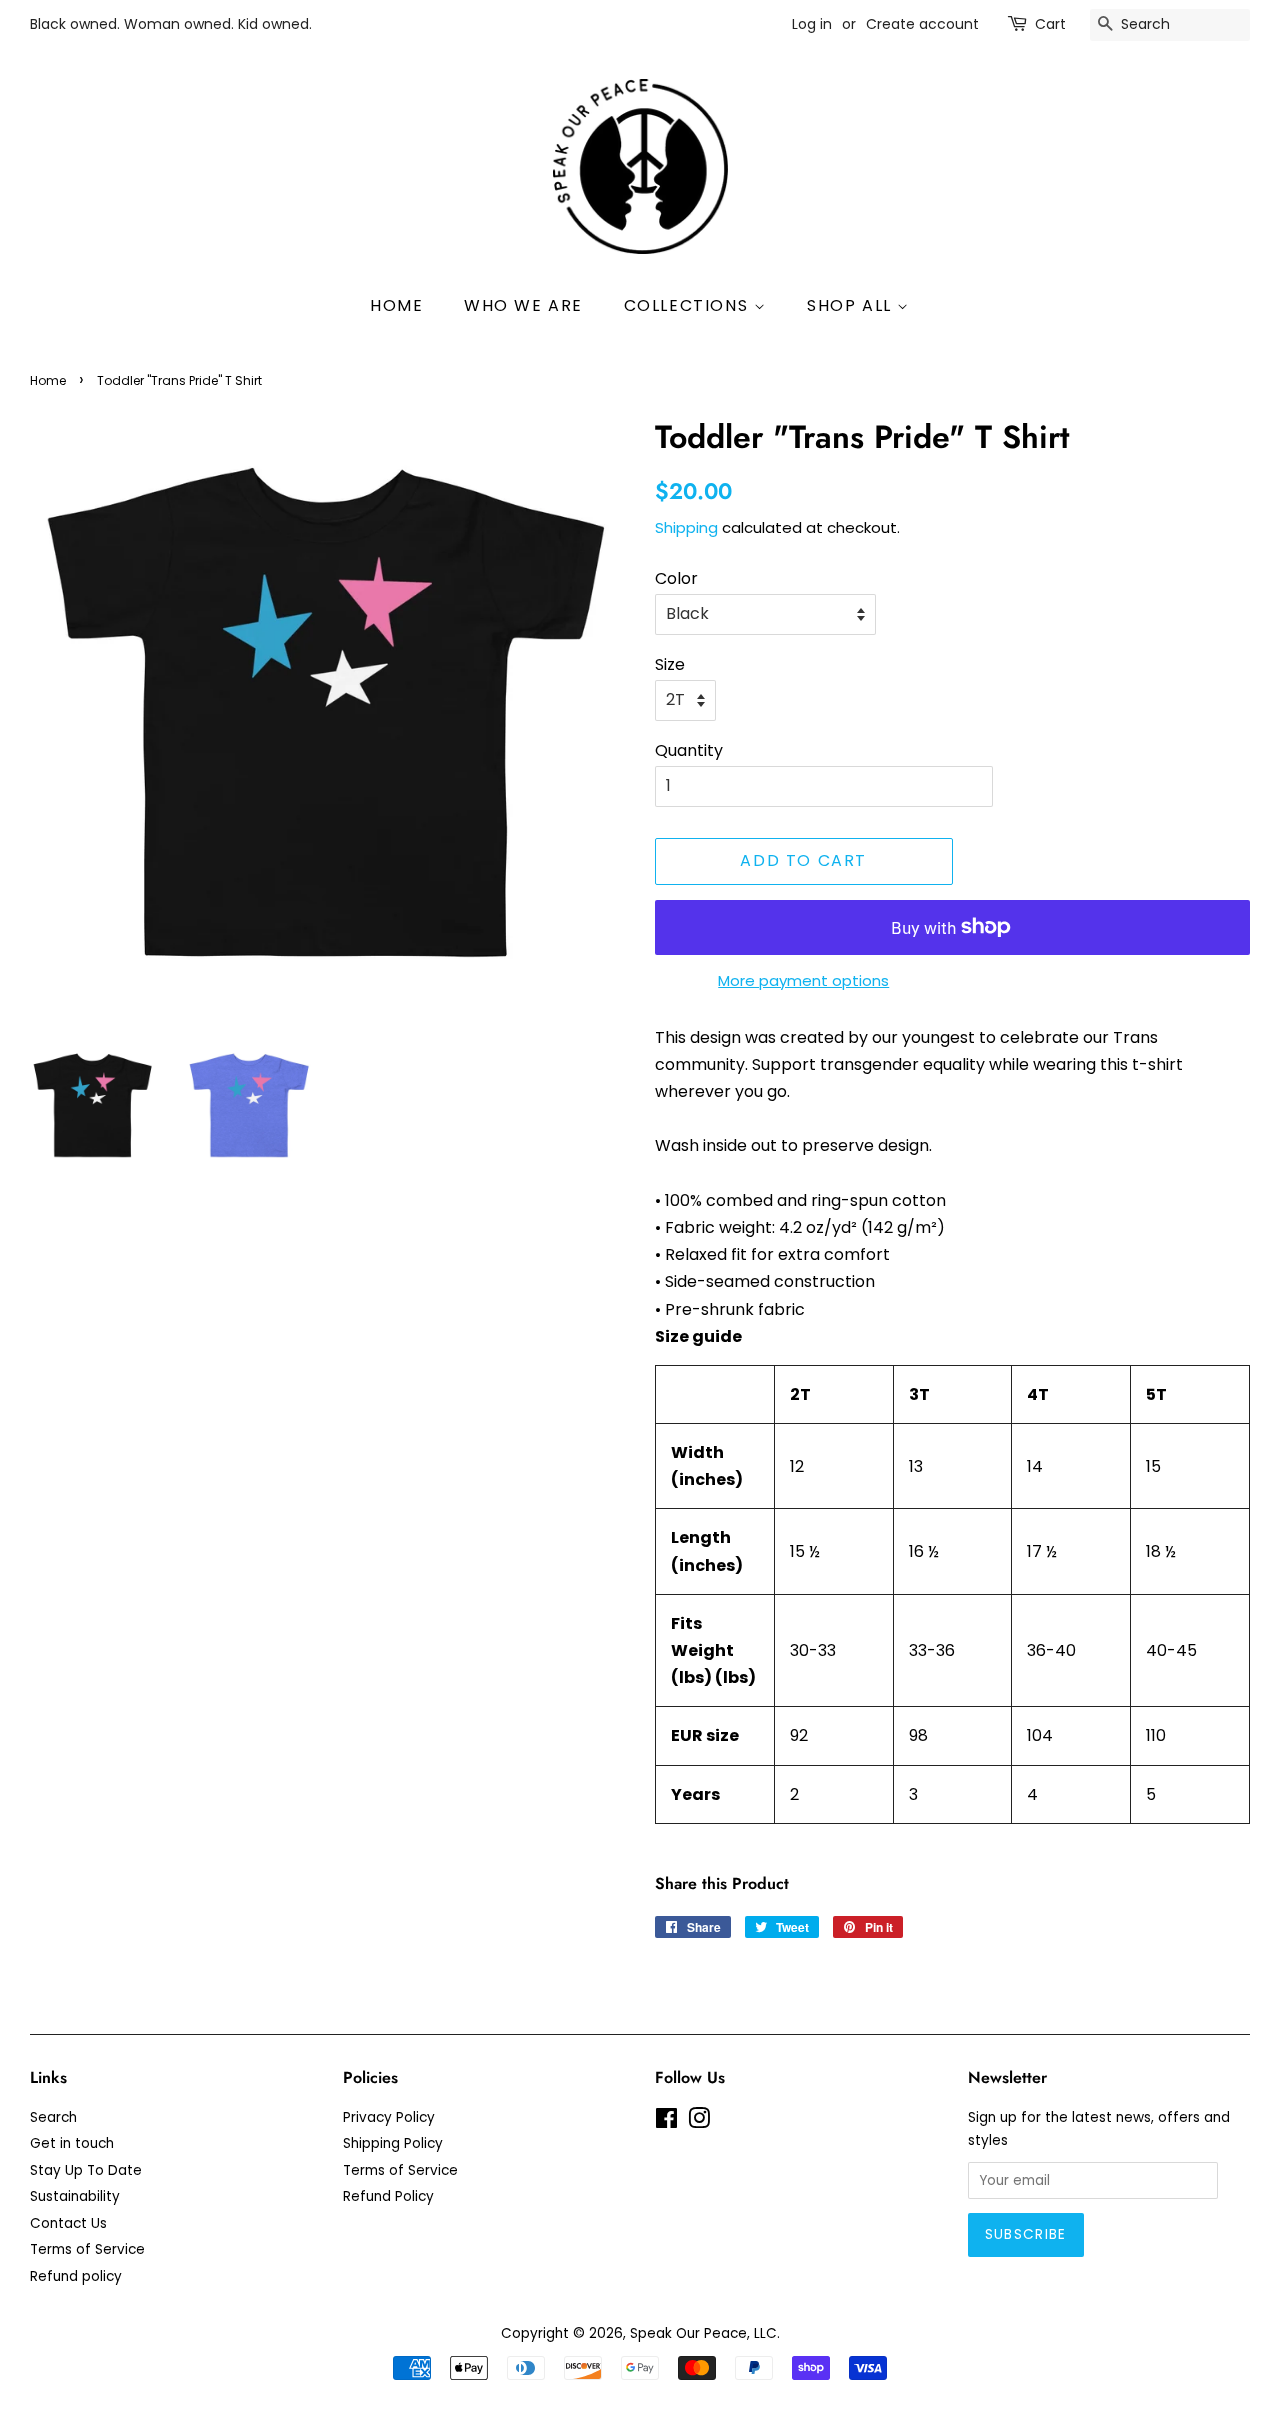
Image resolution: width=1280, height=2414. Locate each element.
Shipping (686, 527)
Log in (812, 24)
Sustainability (75, 2196)
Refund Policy (388, 2196)
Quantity (689, 750)
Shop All (852, 305)
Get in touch (72, 2143)
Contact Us (68, 2223)
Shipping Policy (393, 2143)
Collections (689, 305)
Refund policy (76, 2276)
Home (396, 305)
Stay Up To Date (86, 2170)
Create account (922, 24)
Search (53, 2117)
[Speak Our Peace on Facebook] (666, 2122)
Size (670, 664)
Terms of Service (87, 2249)
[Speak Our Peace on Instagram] (699, 2122)
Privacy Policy (389, 2117)
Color (676, 578)
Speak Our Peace (688, 2333)
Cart (1050, 24)
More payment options (803, 980)
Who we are (523, 305)
